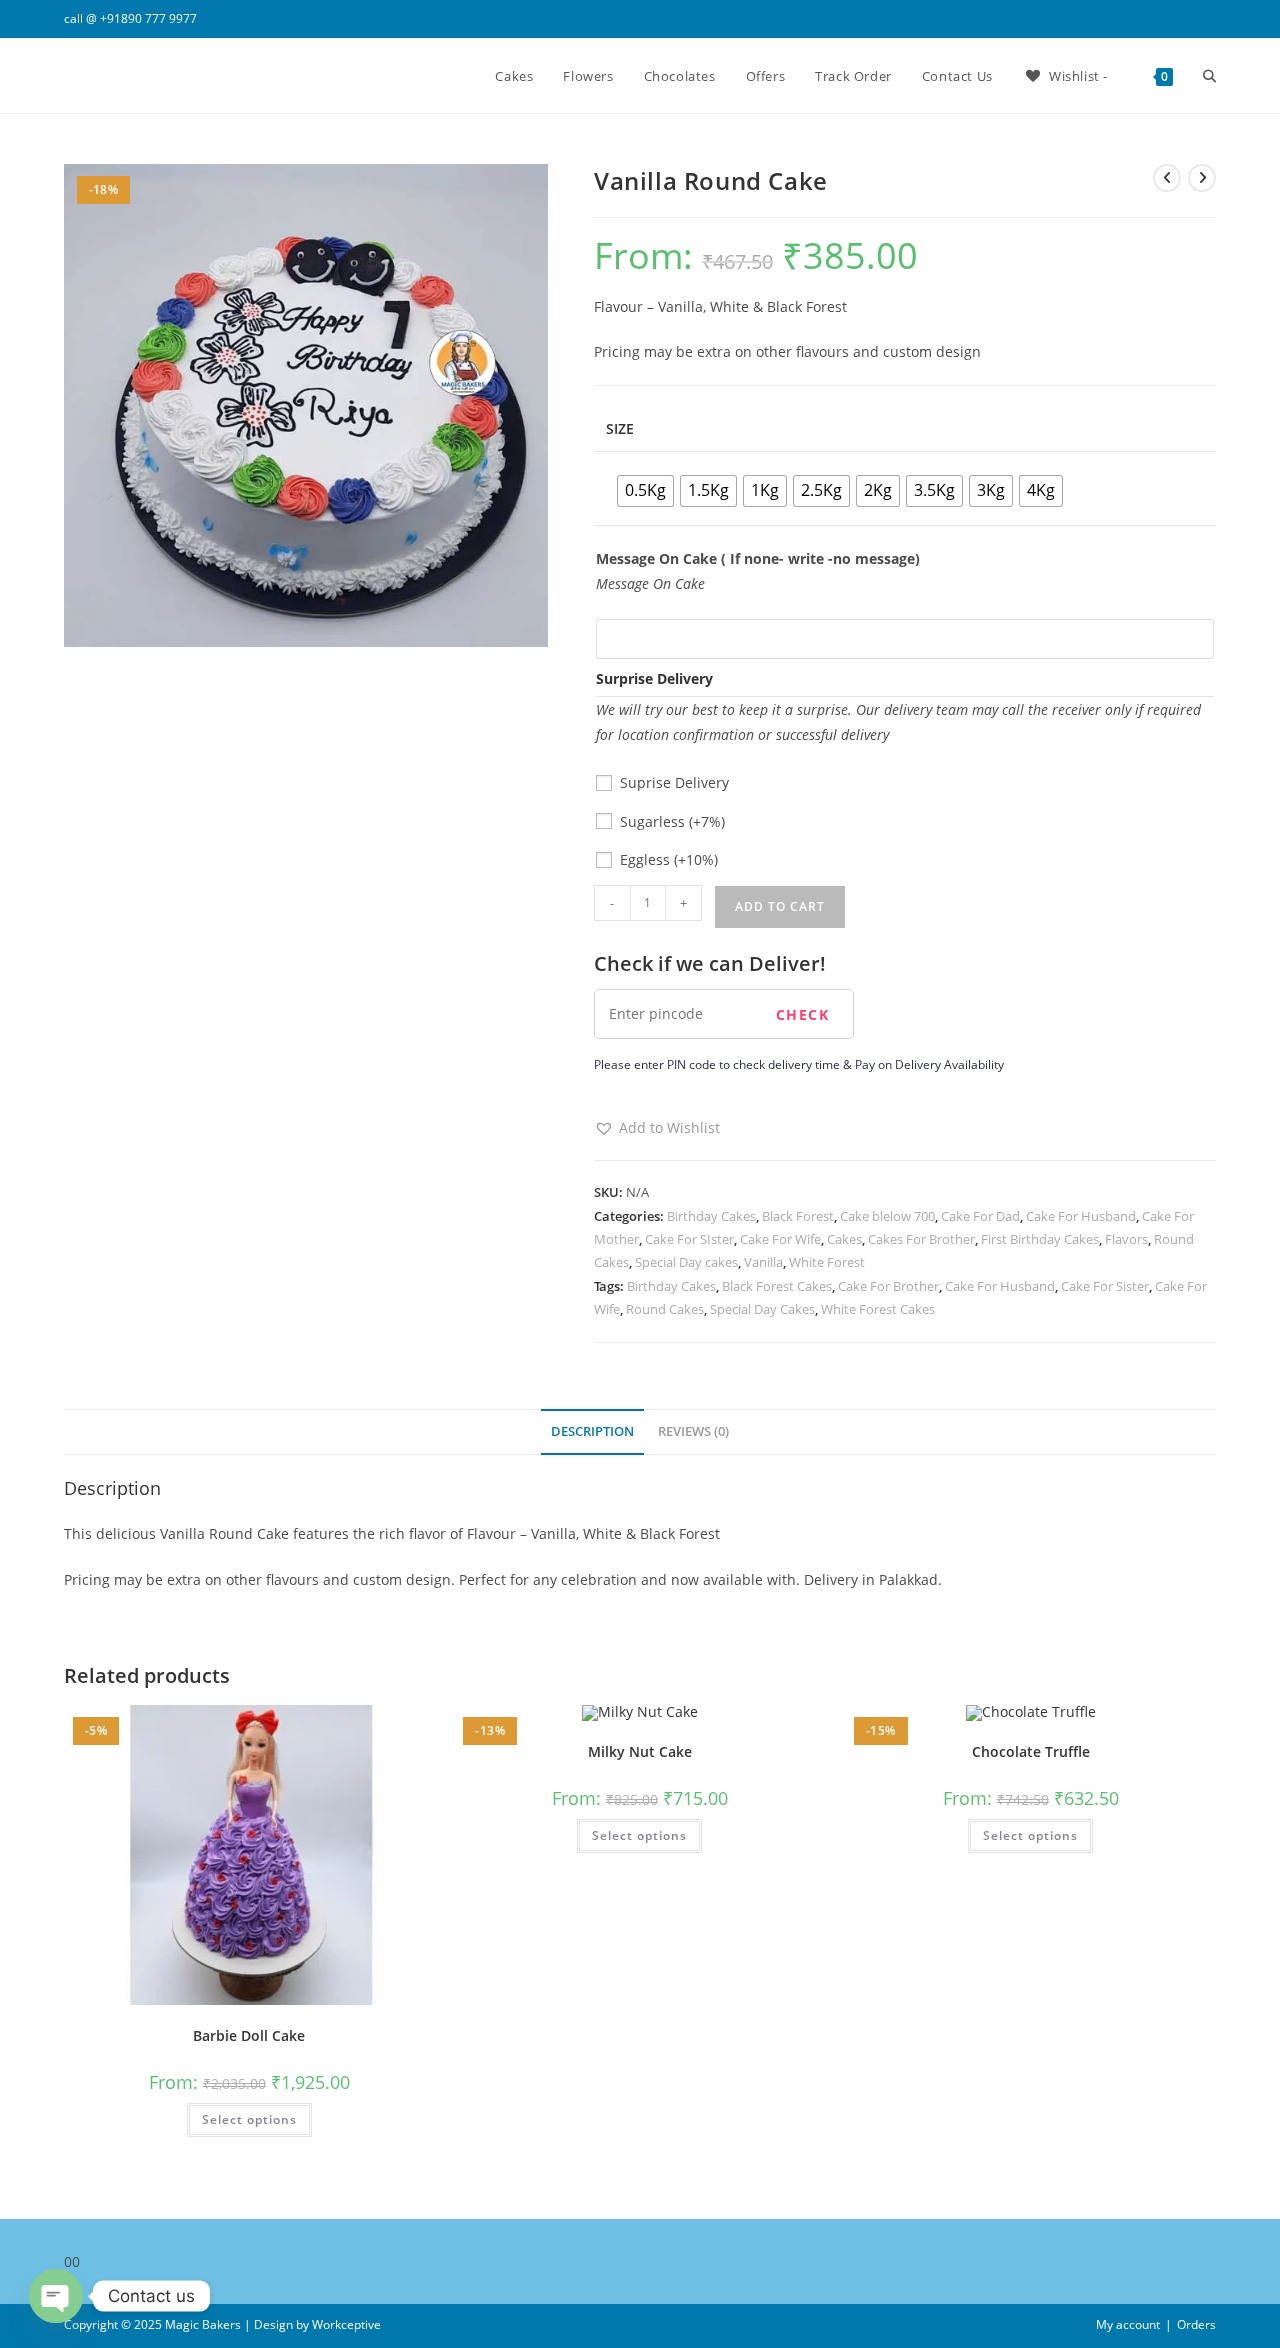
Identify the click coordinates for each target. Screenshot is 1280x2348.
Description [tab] (592, 1431)
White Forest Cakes (878, 1309)
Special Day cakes (686, 1262)
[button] (657, 1127)
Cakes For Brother (921, 1239)
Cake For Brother (888, 1286)
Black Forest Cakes (777, 1286)
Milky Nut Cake (640, 1751)
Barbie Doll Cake (249, 2035)
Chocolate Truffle (1031, 1751)
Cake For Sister (1105, 1286)
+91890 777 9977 (148, 18)
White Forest (827, 1262)
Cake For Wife (780, 1239)
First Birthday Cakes (1040, 1239)
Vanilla (763, 1262)
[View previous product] (1167, 178)
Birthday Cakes (711, 1216)
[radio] (645, 491)
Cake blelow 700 (887, 1216)
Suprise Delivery (674, 782)
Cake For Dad (980, 1216)
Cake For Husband (1081, 1216)
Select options (249, 2119)
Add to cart (780, 906)
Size (620, 428)
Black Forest (798, 1216)
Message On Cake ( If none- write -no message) (758, 558)
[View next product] (1202, 178)
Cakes (844, 1239)
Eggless (669, 859)
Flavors (1126, 1239)
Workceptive (346, 2324)
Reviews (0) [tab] (693, 1431)
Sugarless (672, 821)
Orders (1196, 2324)
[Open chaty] (56, 2296)
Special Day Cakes (762, 1309)
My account (1128, 2324)
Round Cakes (665, 1309)
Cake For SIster (689, 1239)
